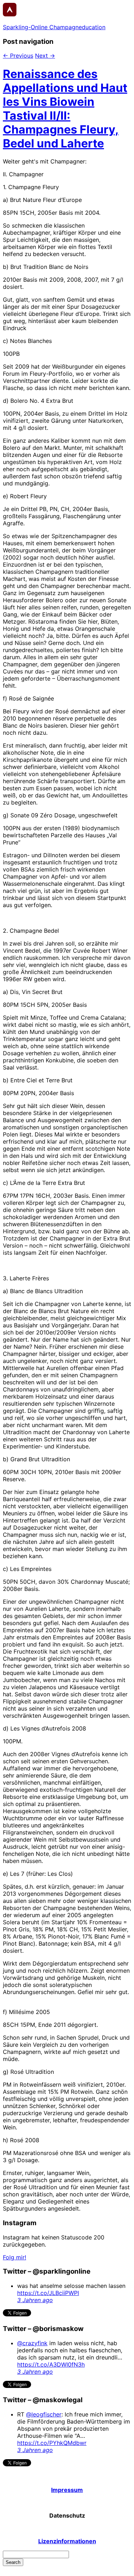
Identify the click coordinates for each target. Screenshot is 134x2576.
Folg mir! (14, 2257)
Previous (18, 56)
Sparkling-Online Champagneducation (54, 27)
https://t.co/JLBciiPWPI (48, 2293)
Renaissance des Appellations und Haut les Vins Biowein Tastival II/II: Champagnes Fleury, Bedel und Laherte (65, 109)
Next (45, 56)
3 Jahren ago (35, 2300)
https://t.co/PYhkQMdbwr (52, 2443)
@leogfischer (44, 2414)
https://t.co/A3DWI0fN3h (51, 2364)
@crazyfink (32, 2343)
